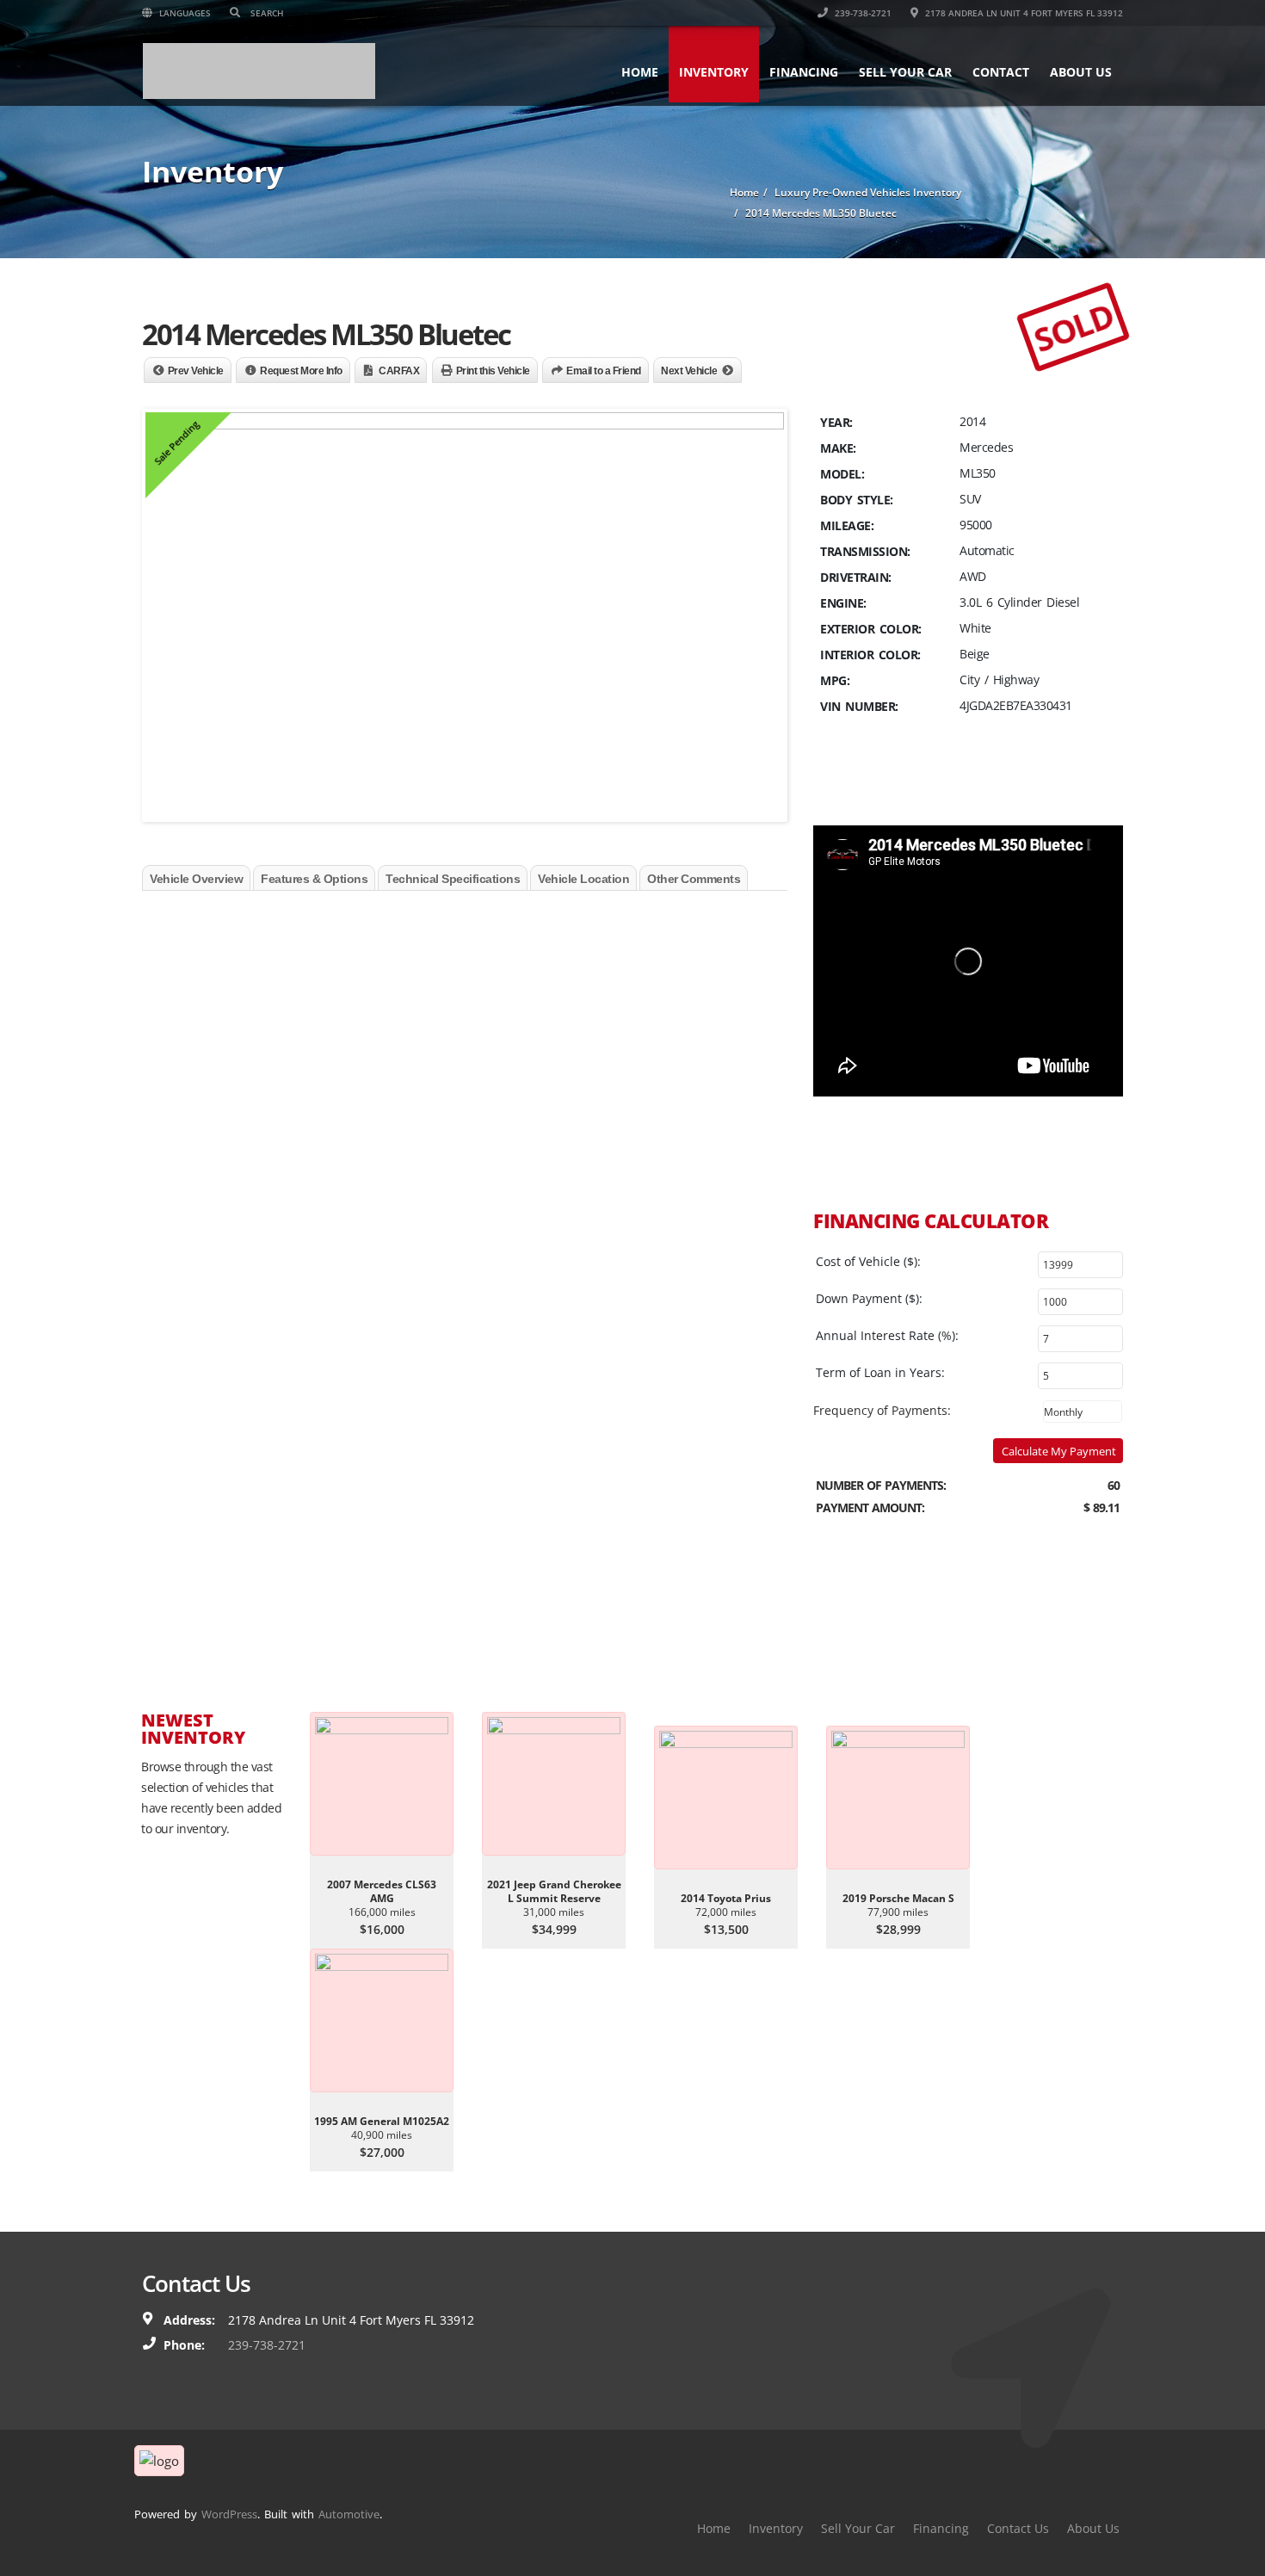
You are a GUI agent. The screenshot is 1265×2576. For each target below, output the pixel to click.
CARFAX (399, 371)
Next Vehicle (689, 371)
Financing (804, 72)
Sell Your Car (905, 72)
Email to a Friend (604, 371)
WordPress (229, 2514)
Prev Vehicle (196, 371)
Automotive (349, 2514)
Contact (1001, 72)
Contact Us (1018, 2528)
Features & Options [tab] (314, 879)
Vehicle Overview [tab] (196, 879)
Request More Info (301, 371)
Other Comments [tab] (694, 879)
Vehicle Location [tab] (583, 879)
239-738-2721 (862, 13)
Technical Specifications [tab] (453, 879)
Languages (184, 13)
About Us (1081, 72)
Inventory (714, 72)
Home (640, 72)
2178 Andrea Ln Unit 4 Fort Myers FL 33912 (1023, 13)
